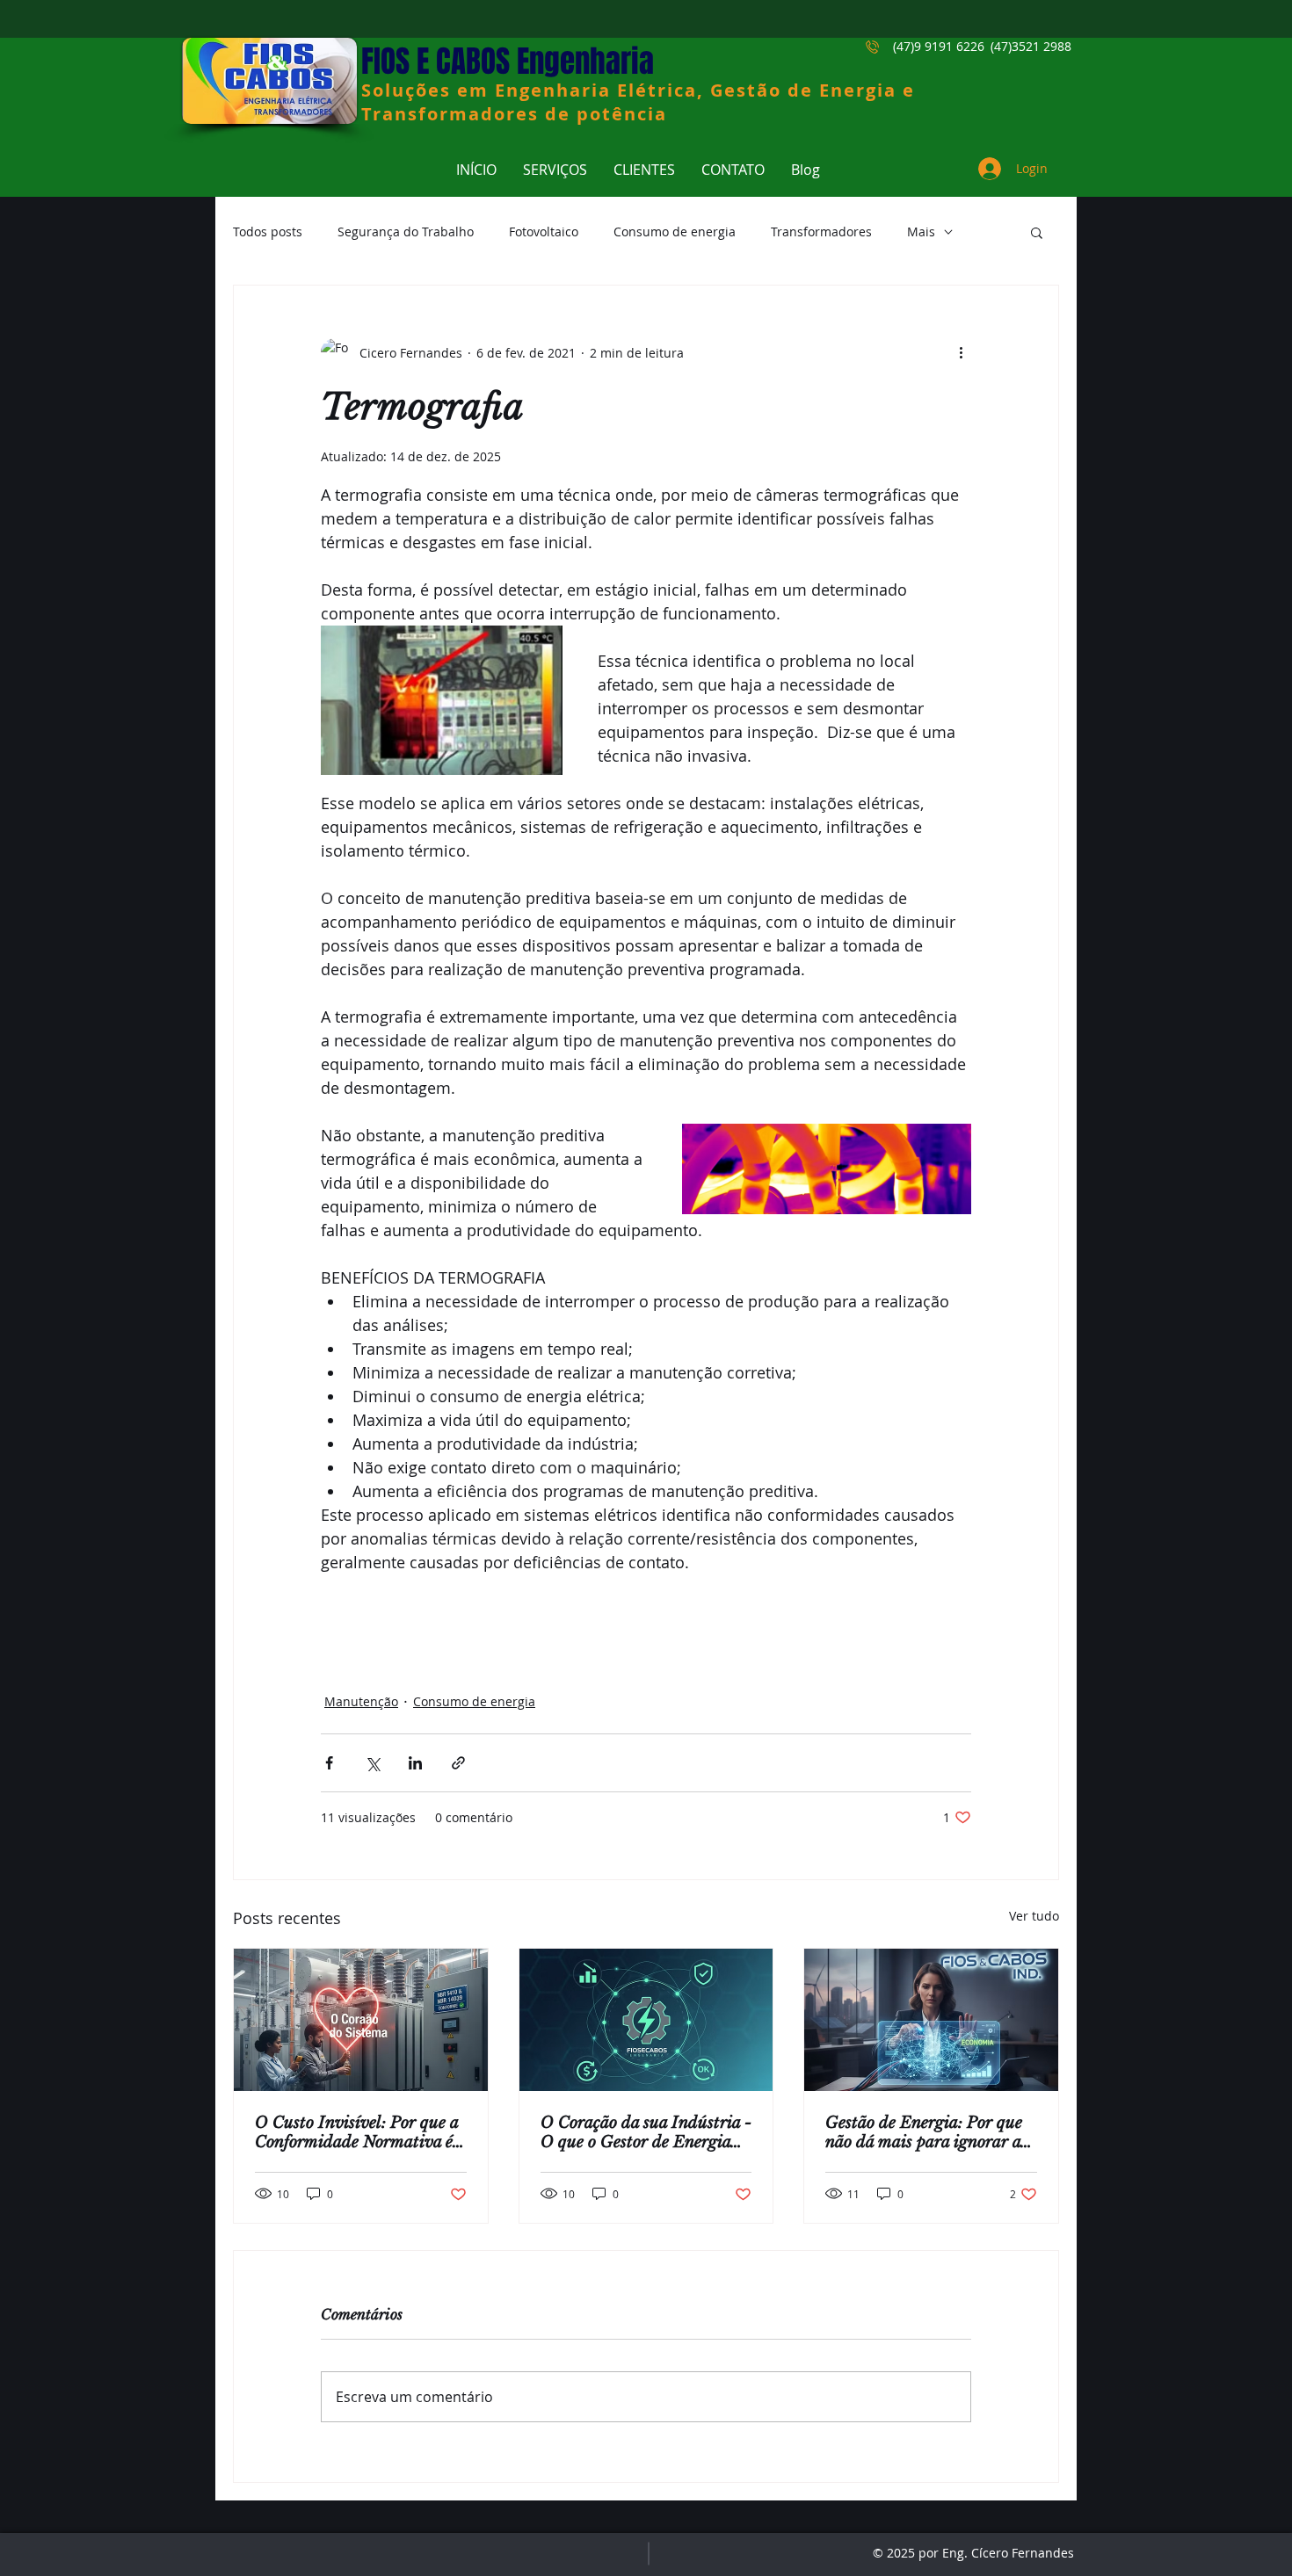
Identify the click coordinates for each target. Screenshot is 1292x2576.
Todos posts (268, 232)
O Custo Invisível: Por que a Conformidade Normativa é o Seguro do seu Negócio (360, 2132)
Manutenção (361, 1701)
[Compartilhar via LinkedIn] (415, 1763)
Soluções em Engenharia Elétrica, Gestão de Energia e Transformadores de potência (638, 102)
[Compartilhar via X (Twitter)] (372, 1763)
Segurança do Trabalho (406, 232)
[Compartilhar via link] (458, 1763)
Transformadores (821, 232)
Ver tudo (1034, 1916)
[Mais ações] (961, 352)
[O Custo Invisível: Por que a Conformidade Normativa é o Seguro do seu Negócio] (361, 2020)
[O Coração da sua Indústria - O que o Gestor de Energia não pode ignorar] (646, 2020)
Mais (921, 232)
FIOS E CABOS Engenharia (508, 62)
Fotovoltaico (544, 232)
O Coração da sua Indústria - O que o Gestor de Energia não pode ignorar (646, 2132)
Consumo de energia (675, 232)
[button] (1037, 232)
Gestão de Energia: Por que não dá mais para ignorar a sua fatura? (924, 2132)
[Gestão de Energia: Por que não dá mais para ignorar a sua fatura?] (931, 2020)
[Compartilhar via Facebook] (329, 1763)
